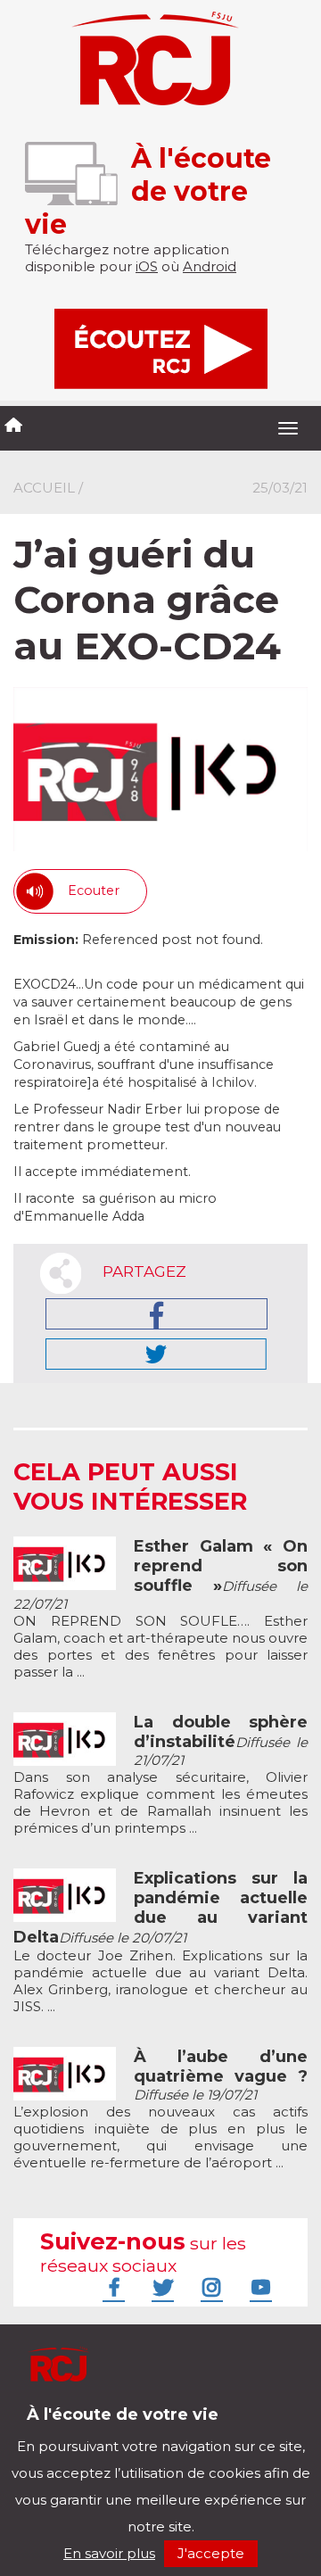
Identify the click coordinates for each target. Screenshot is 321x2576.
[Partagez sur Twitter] (156, 1354)
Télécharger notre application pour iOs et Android (132, 2428)
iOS (147, 266)
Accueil (44, 488)
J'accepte (211, 2553)
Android (210, 266)
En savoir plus (109, 2553)
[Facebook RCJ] (111, 2287)
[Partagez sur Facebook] (156, 1314)
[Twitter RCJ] (160, 2287)
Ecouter (94, 890)
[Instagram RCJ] (210, 2287)
